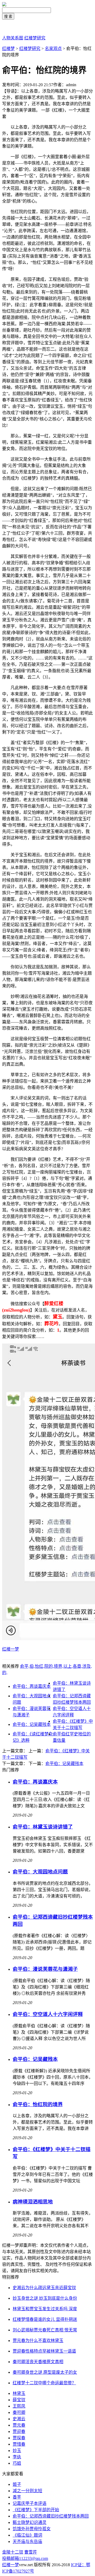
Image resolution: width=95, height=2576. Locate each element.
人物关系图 (13, 38)
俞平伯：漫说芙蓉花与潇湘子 (45, 1969)
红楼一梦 (11, 1649)
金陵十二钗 (13, 2552)
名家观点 (53, 49)
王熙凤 (19, 2406)
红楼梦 (8, 49)
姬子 (17, 2484)
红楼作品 (11, 27)
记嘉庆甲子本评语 (30, 2503)
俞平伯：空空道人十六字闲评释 (48, 2014)
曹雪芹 (31, 2552)
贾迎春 (19, 2431)
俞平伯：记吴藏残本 (32, 1724)
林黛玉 (19, 2393)
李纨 (17, 2457)
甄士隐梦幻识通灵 (30, 2522)
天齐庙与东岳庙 (27, 2541)
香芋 (17, 2497)
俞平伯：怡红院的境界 (38, 2104)
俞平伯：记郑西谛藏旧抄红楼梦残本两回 (51, 2516)
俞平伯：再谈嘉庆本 (32, 1686)
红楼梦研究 (35, 38)
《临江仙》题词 (27, 2535)
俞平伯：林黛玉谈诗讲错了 (43, 1827)
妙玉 (17, 2451)
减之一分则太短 (27, 2491)
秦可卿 (19, 2412)
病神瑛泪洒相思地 (33, 2202)
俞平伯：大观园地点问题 (40, 1872)
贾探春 (19, 2438)
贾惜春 (19, 2444)
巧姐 (17, 2463)
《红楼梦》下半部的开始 (36, 2510)
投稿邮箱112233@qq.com (25, 2558)
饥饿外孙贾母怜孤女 (32, 2529)
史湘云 (19, 2419)
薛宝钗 (19, 2400)
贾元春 (19, 2425)
